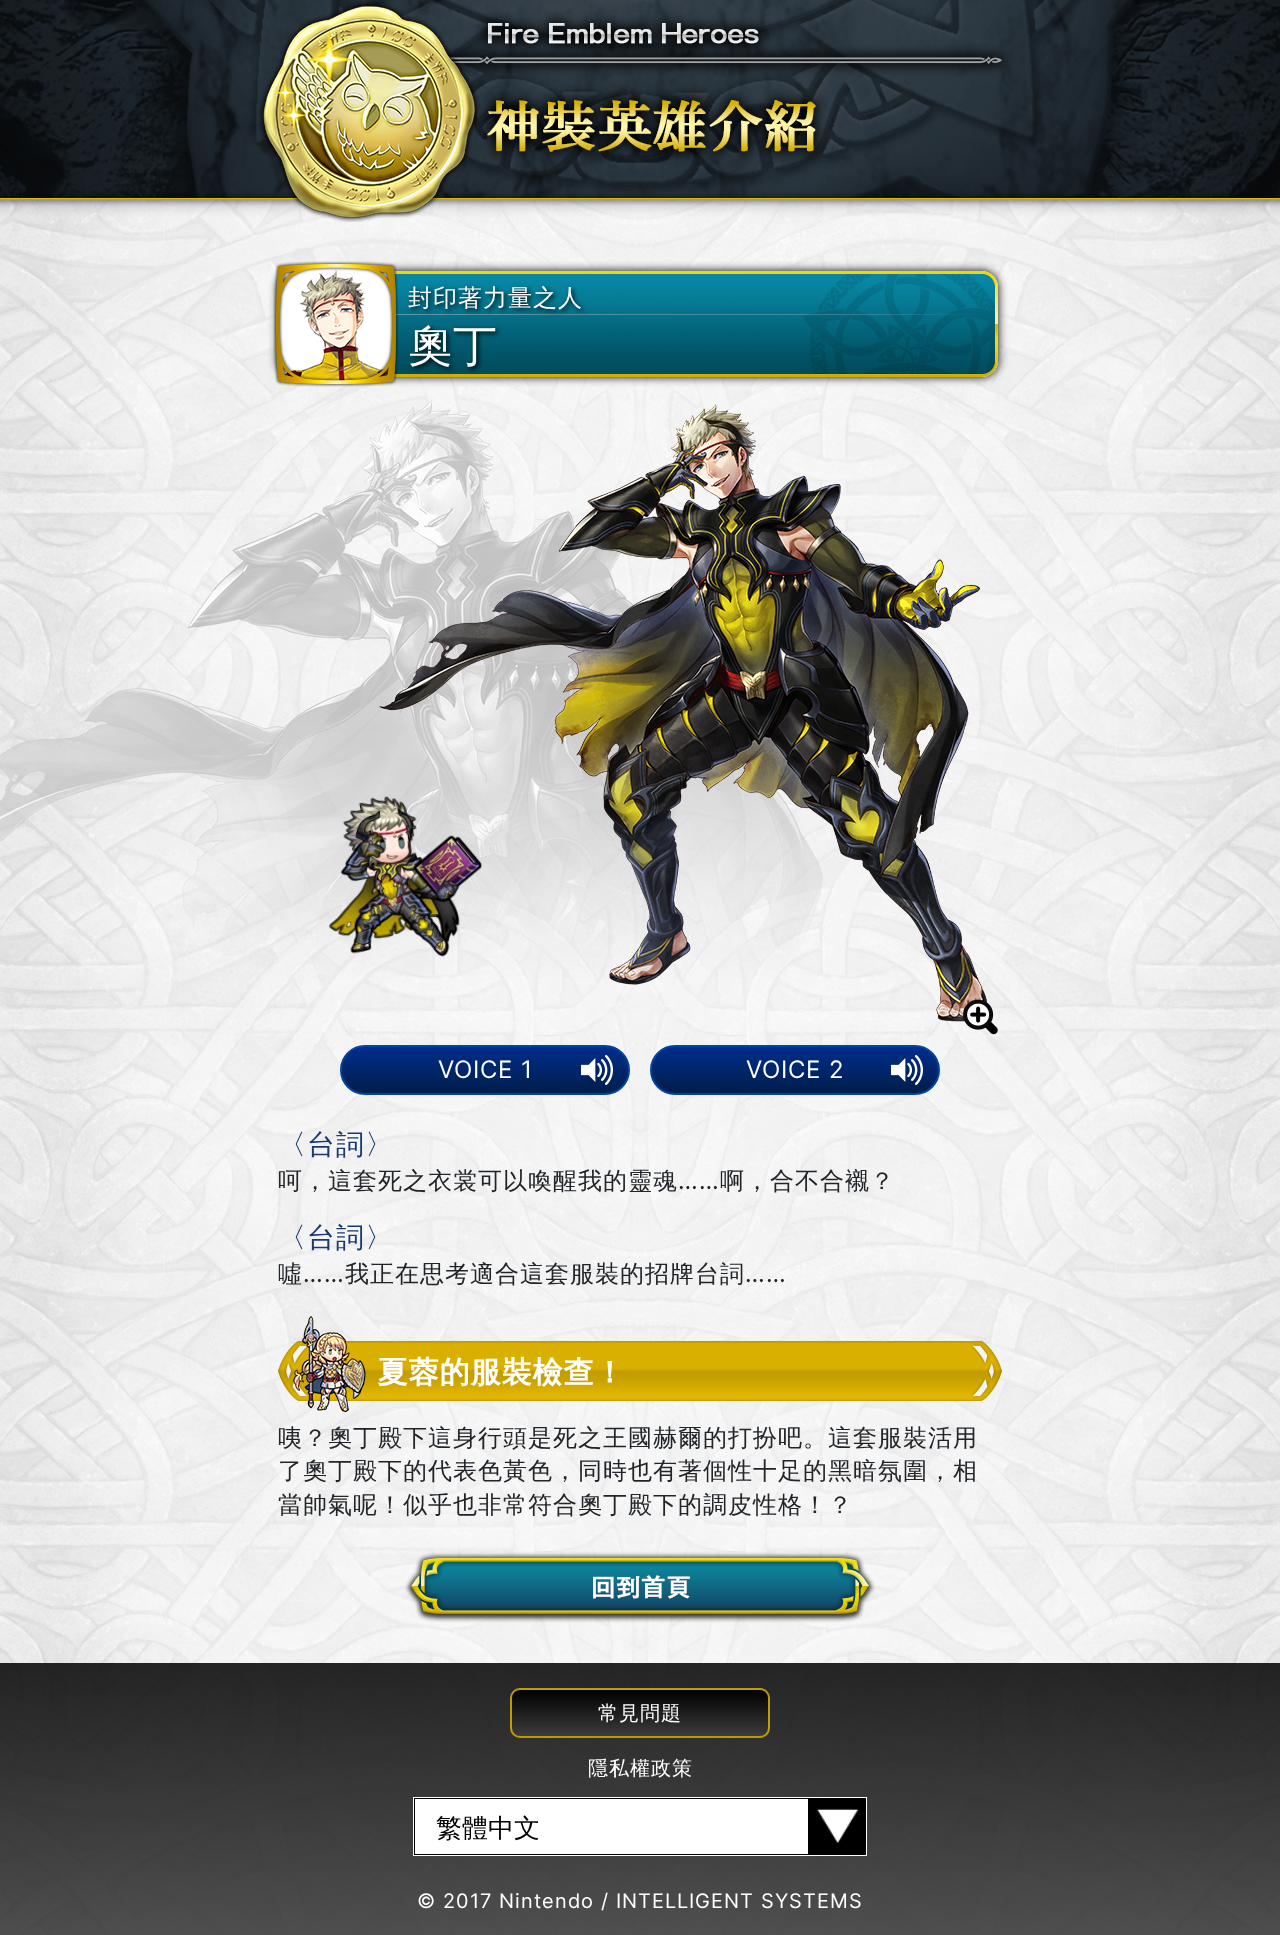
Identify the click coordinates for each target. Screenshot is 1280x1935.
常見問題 (640, 1713)
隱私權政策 (640, 1768)
